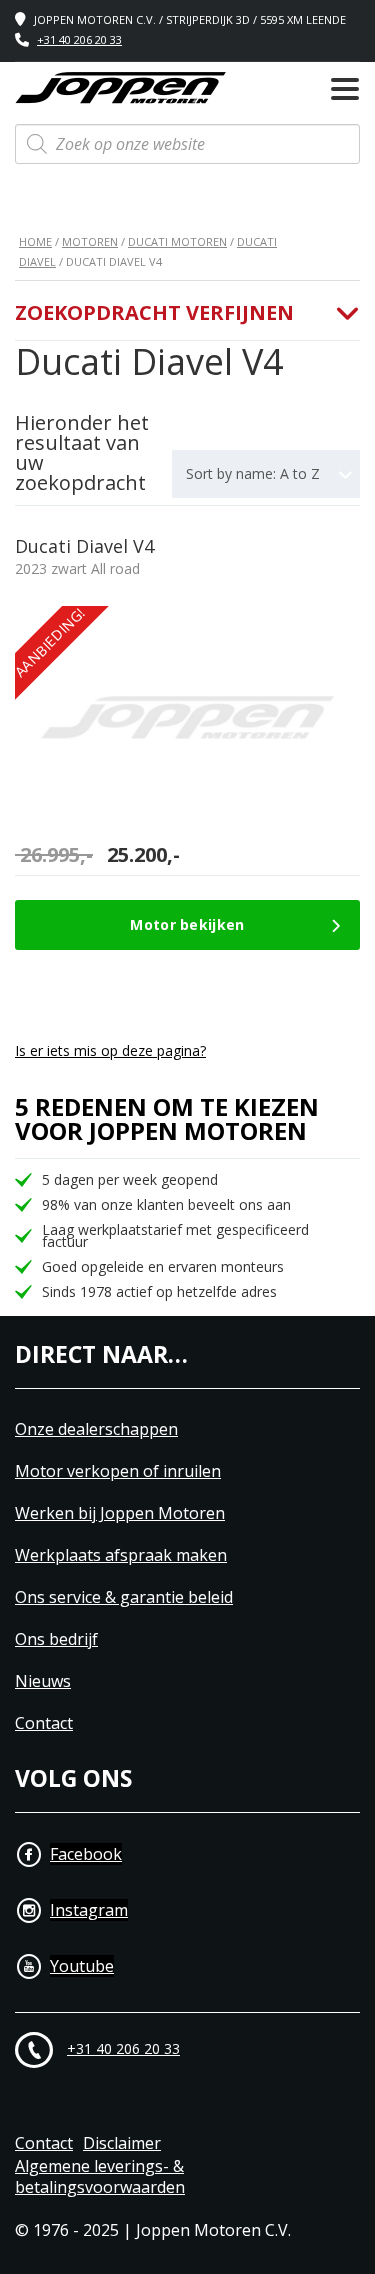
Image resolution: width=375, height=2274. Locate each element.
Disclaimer (122, 2143)
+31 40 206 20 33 (79, 39)
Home (35, 241)
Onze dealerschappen (96, 1429)
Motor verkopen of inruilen (118, 1471)
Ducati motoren (177, 241)
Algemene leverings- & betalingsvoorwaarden (100, 2177)
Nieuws (43, 1681)
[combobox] (266, 474)
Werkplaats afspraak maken (121, 1555)
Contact (44, 1723)
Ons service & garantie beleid (124, 1597)
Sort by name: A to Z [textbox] (253, 473)
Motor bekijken (187, 924)
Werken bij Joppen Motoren (120, 1513)
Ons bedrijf (56, 1639)
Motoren (90, 241)
